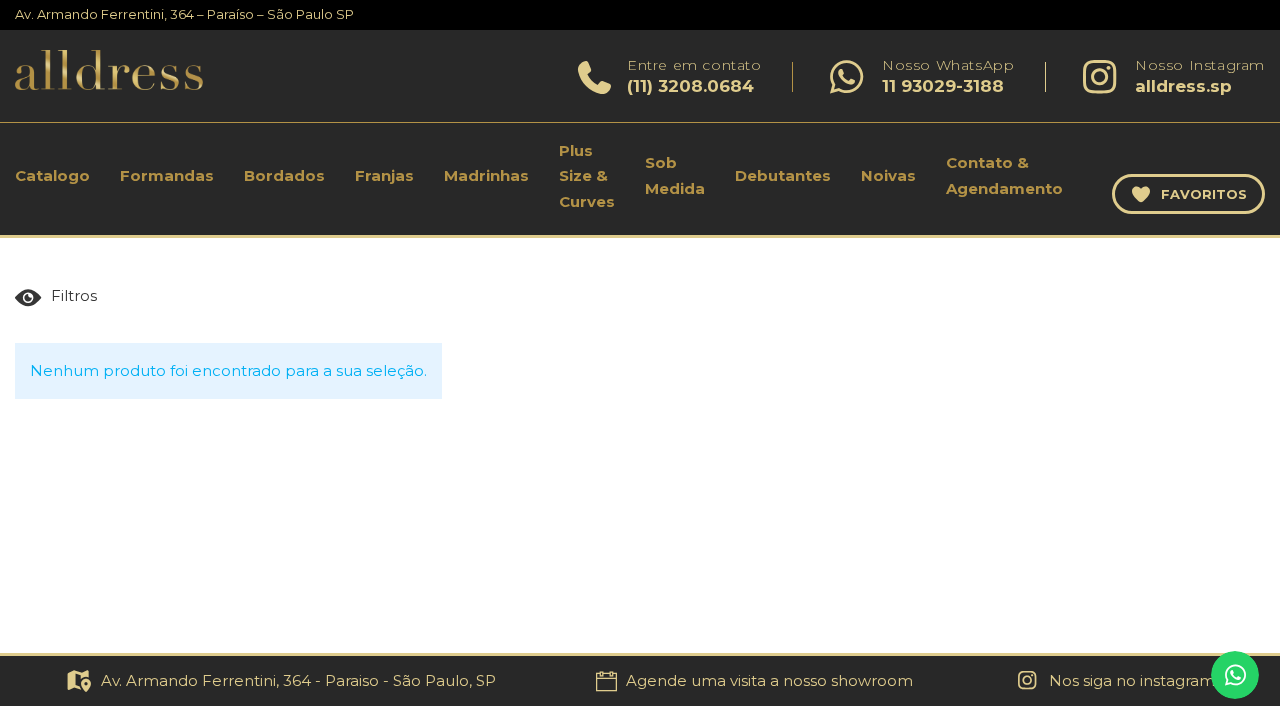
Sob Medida (675, 175)
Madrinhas (486, 175)
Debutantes (783, 175)
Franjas (384, 175)
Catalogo (52, 175)
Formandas (167, 175)
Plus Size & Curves (587, 176)
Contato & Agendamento (1004, 175)
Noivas (888, 175)
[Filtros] (60, 298)
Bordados (284, 175)
